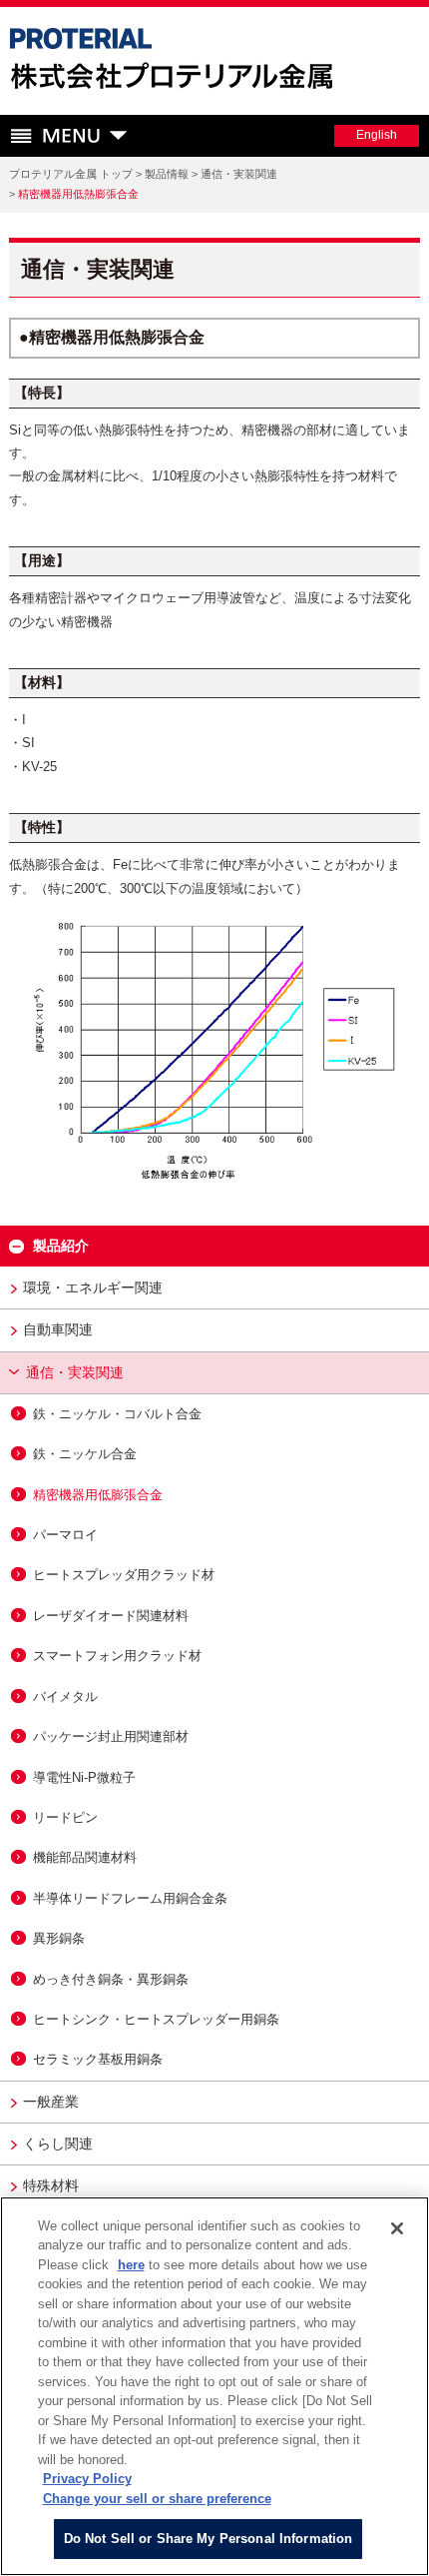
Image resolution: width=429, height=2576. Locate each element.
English (377, 135)
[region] (214, 2386)
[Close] (397, 2228)
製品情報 (167, 174)
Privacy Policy (87, 2479)
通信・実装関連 (239, 174)
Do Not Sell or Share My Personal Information (209, 2539)
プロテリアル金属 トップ (71, 174)
